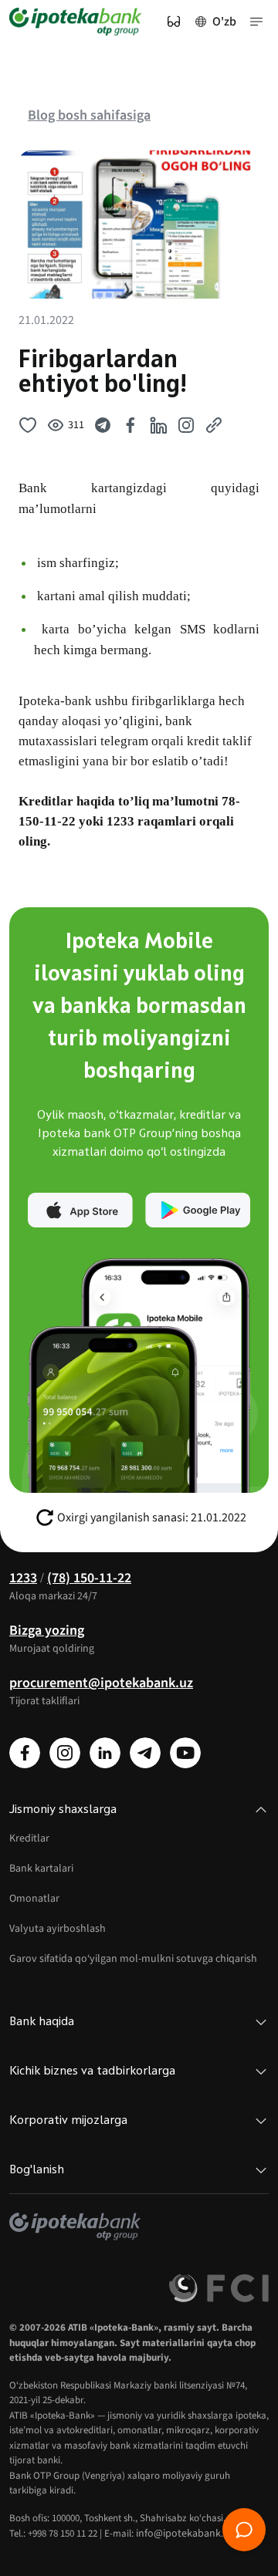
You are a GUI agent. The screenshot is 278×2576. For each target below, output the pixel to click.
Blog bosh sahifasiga (89, 115)
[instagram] (65, 1753)
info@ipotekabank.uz (185, 2534)
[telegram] (145, 1753)
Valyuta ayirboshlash (58, 1929)
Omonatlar (34, 1899)
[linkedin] (105, 1753)
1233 (23, 1578)
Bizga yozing (47, 1631)
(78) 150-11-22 (89, 1578)
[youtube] (185, 1753)
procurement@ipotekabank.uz (101, 1683)
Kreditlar (29, 1838)
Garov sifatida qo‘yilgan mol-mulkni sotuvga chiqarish (133, 1959)
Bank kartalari (41, 1869)
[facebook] (25, 1753)
